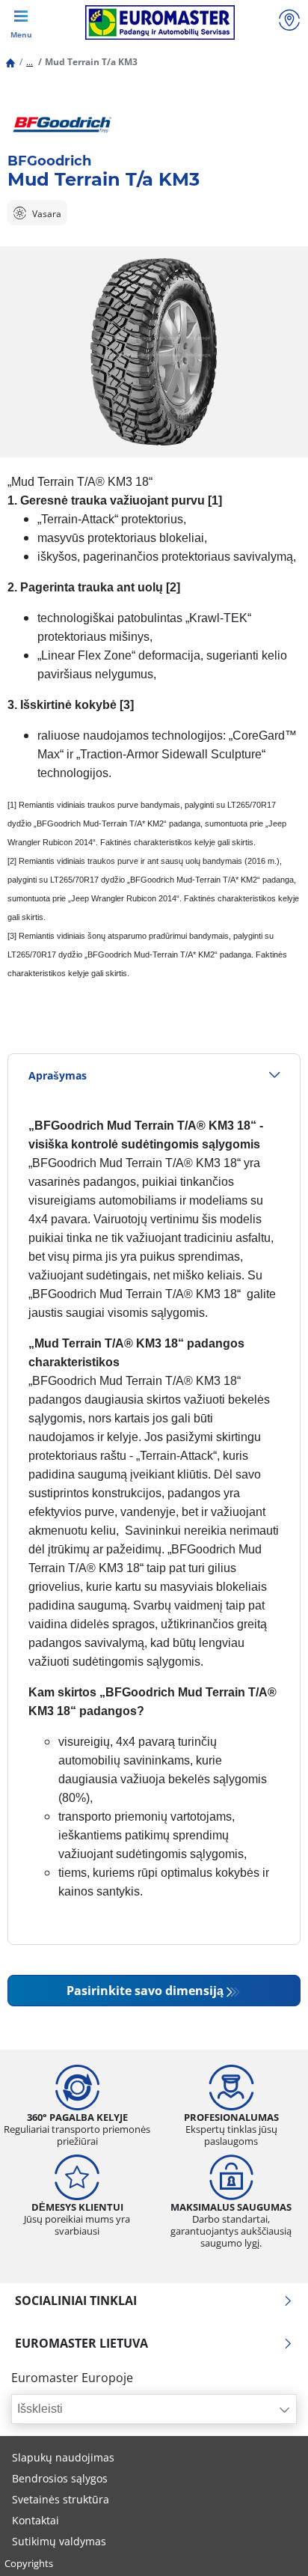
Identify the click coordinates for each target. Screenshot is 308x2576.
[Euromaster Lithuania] (160, 22)
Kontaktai (36, 2520)
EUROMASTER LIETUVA (81, 2343)
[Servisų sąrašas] (289, 22)
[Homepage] (10, 62)
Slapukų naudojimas (63, 2457)
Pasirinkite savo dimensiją (145, 1991)
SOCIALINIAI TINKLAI (76, 2301)
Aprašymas (58, 1075)
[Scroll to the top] (269, 2544)
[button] (30, 62)
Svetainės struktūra (61, 2499)
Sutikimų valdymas (59, 2541)
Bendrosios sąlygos (60, 2478)
